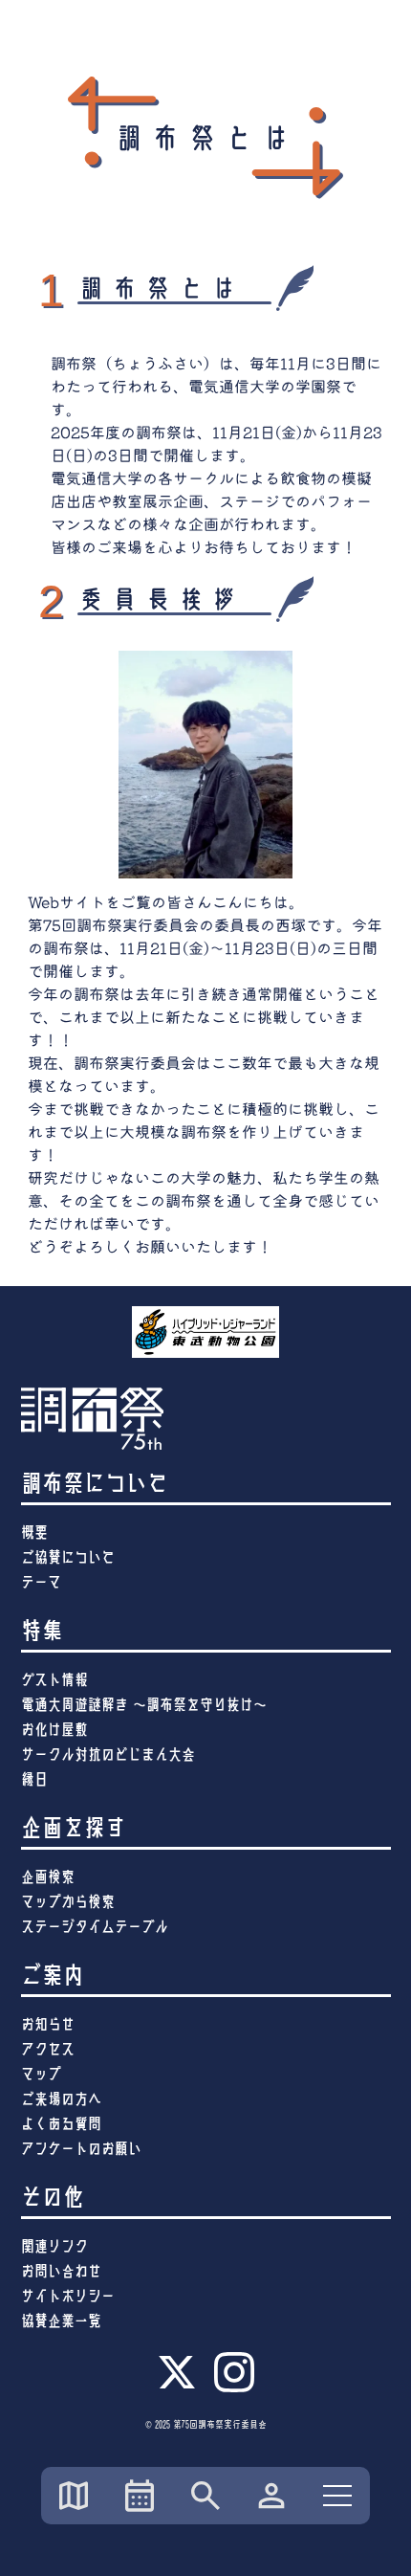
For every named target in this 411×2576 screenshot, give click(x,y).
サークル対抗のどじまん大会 (108, 1754)
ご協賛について (68, 1557)
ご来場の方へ (61, 2099)
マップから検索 (68, 1902)
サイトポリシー (68, 2296)
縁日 (34, 1779)
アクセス (48, 2049)
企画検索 (48, 1877)
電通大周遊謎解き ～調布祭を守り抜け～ (144, 1705)
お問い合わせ (61, 2271)
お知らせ (48, 2024)
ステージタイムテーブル (95, 1927)
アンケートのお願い (81, 2149)
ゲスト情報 (54, 1680)
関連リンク (54, 2246)
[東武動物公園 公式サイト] (206, 1332)
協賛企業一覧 (61, 2321)
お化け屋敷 (54, 1730)
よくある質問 (61, 2124)
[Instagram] (234, 2389)
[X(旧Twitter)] (177, 2387)
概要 (34, 1532)
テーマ (41, 1582)
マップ (41, 2074)
